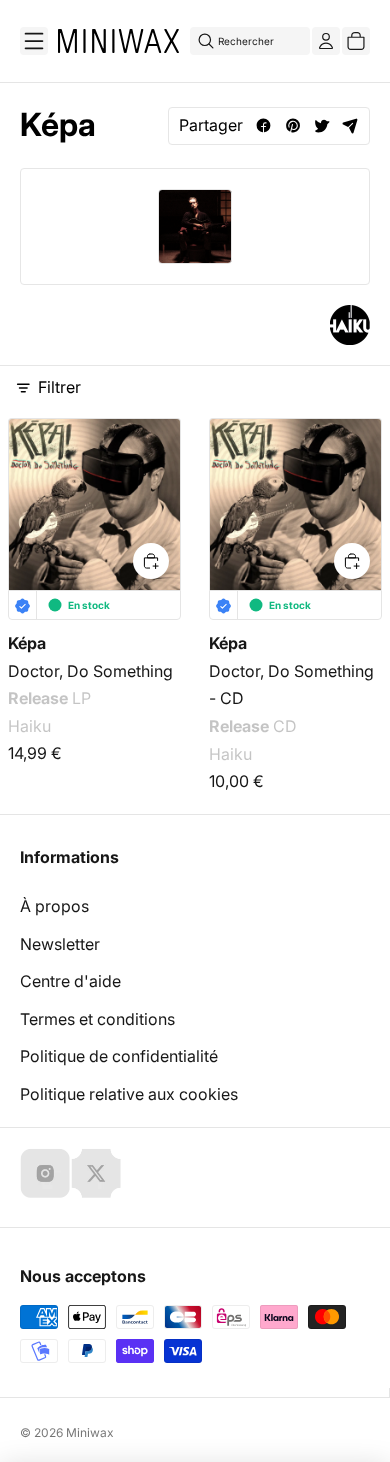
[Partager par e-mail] (350, 125)
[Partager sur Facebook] (263, 125)
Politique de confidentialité (119, 1056)
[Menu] (34, 41)
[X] (96, 1173)
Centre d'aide (70, 981)
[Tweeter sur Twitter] (321, 125)
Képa (27, 643)
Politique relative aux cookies (129, 1094)
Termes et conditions (97, 1019)
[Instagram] (45, 1173)
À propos (54, 906)
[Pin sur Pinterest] (292, 125)
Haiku (29, 726)
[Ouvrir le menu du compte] (326, 41)
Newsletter (60, 944)
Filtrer (59, 387)
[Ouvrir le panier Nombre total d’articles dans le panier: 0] (356, 41)
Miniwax (90, 1432)
